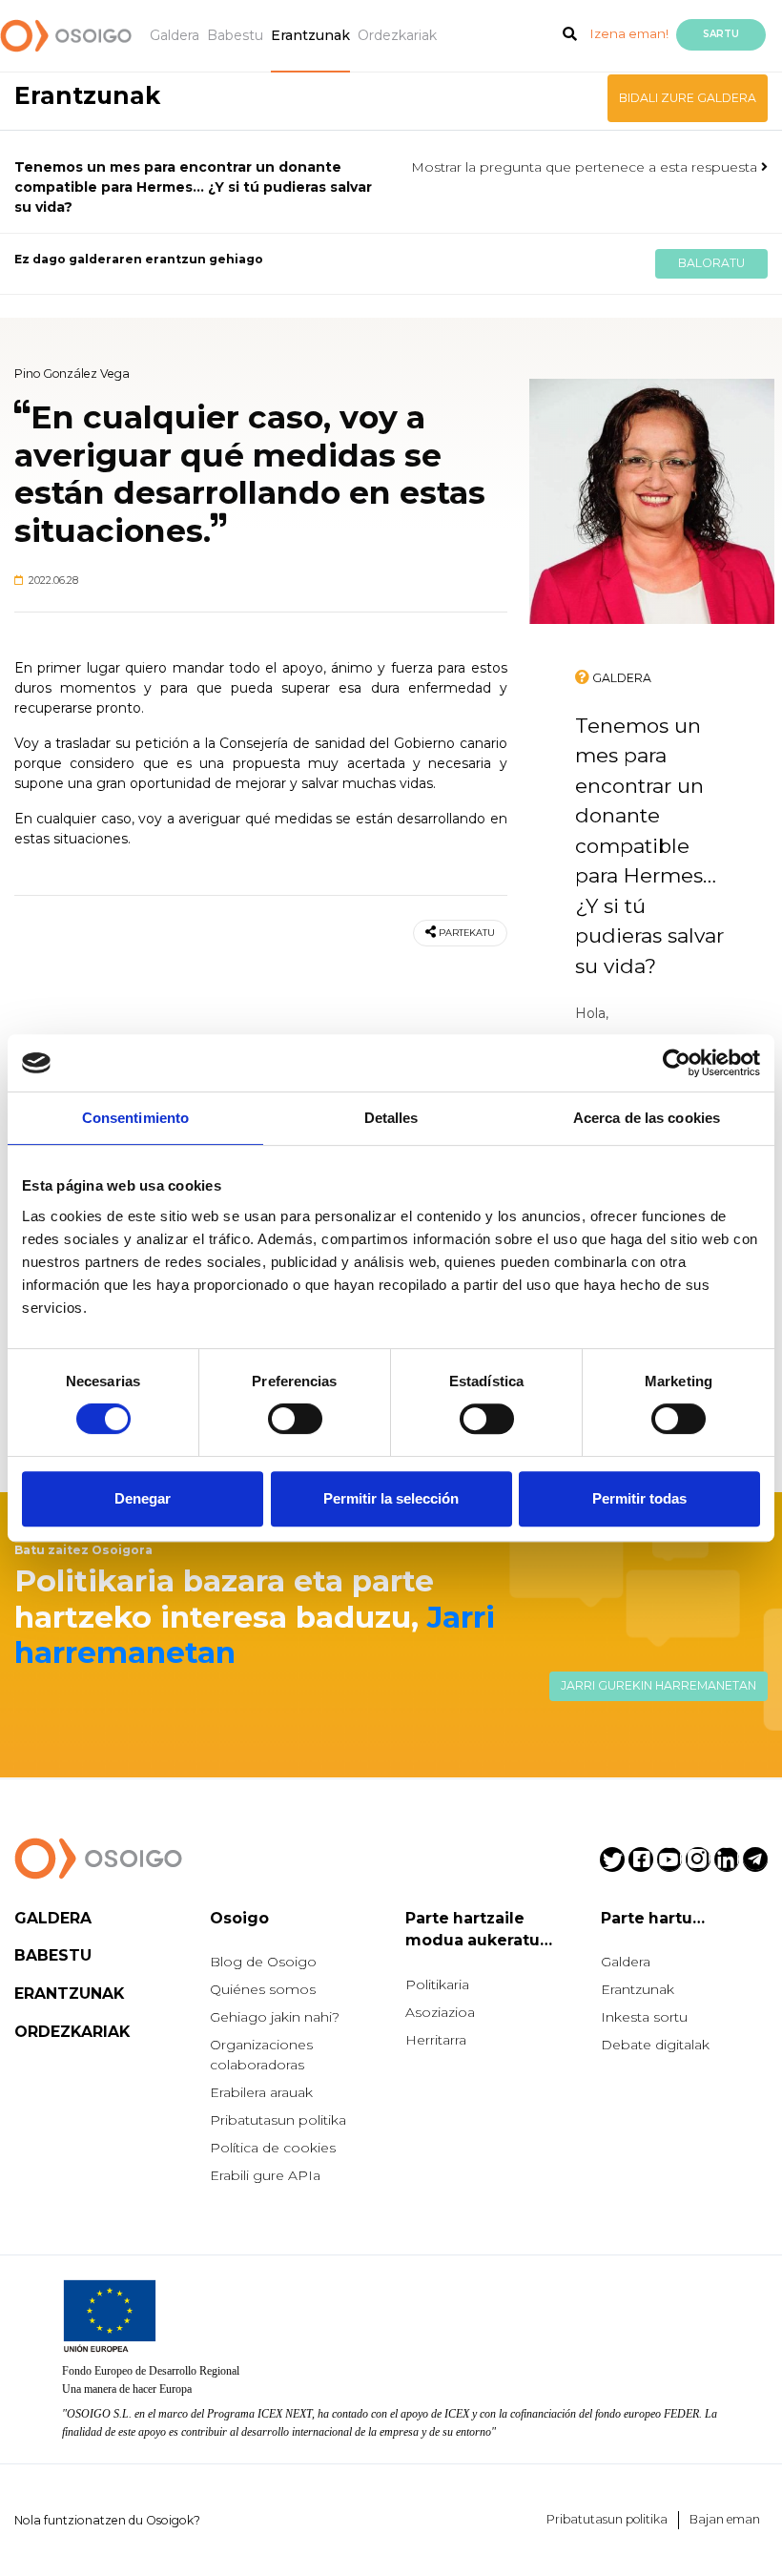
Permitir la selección (391, 1498)
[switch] (295, 1419)
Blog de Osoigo (263, 1962)
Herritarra (436, 2040)
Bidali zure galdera (688, 98)
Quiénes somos (263, 1989)
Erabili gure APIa (265, 2175)
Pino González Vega (72, 374)
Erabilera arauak (261, 2092)
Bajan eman (725, 2519)
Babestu (235, 35)
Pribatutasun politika (278, 2120)
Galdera (175, 35)
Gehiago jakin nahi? (275, 2017)
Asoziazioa (440, 2012)
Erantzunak (310, 35)
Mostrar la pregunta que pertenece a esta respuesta (586, 167)
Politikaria (437, 1984)
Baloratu (711, 263)
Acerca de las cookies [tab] (647, 1118)
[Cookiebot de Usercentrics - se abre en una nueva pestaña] (677, 1063)
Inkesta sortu (644, 2017)
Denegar (143, 1498)
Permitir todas (639, 1498)
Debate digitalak (655, 2045)
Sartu (721, 34)
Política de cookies (273, 2148)
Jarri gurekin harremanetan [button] (659, 1685)
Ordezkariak (397, 35)
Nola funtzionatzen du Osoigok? (107, 2520)
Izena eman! (629, 33)
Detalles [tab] (391, 1118)
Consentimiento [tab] (135, 1118)
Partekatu (467, 933)
